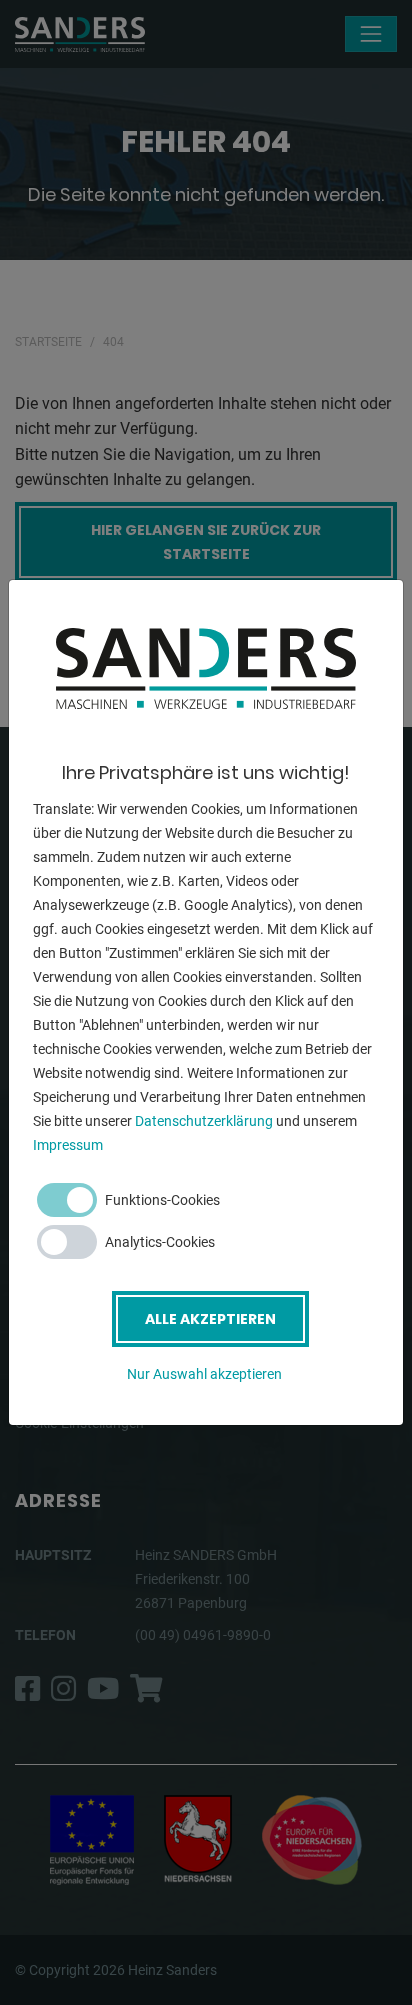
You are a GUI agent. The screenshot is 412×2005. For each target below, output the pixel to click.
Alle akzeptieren (210, 1319)
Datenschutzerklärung (204, 1121)
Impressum (68, 1145)
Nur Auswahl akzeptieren (204, 1374)
